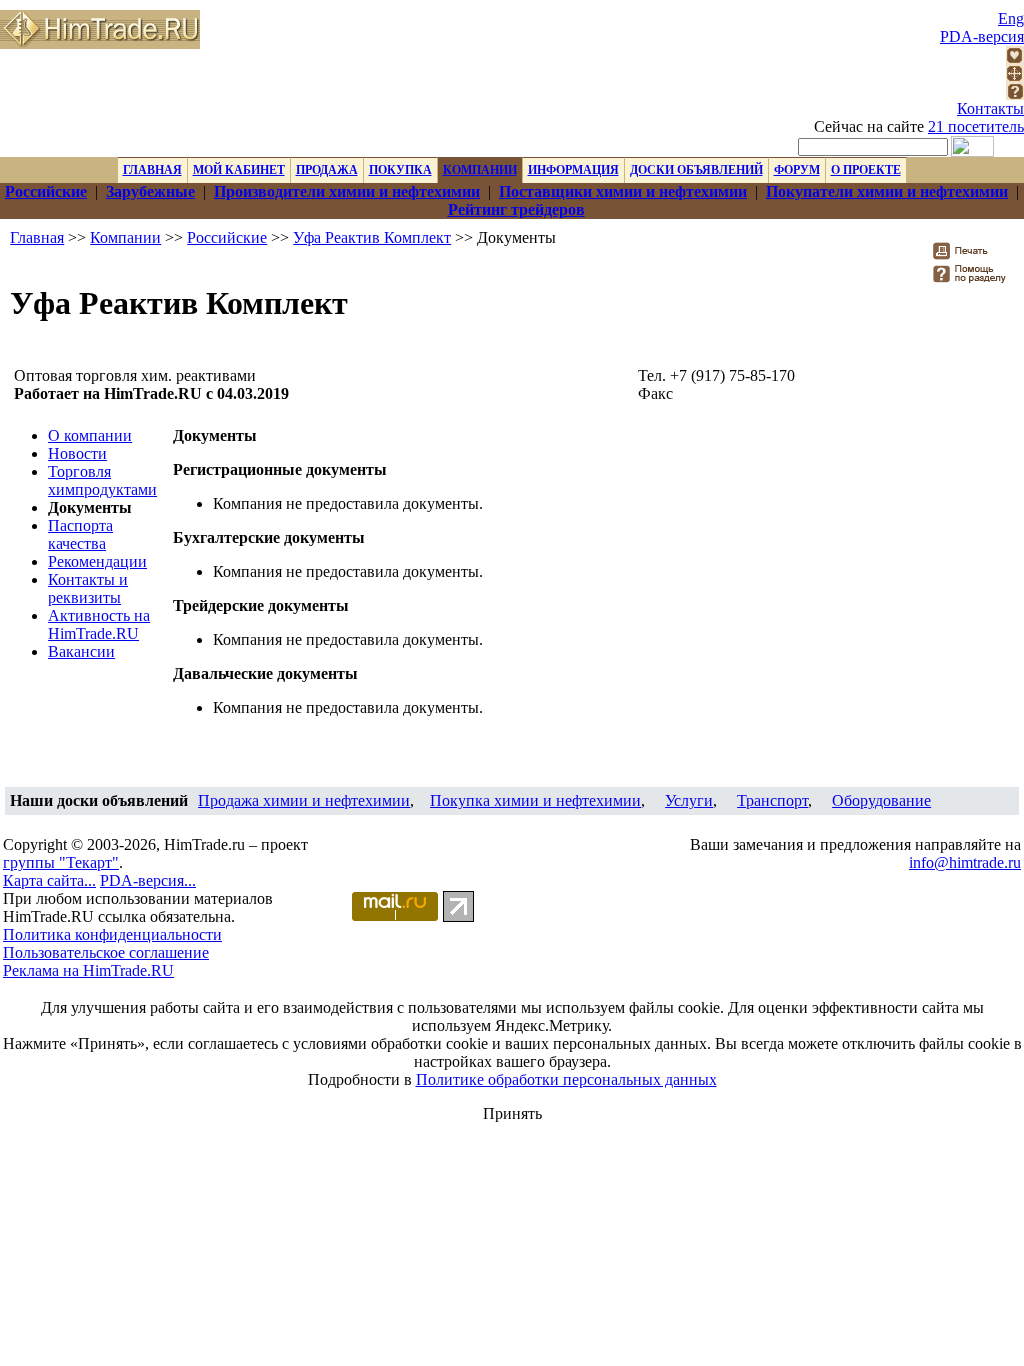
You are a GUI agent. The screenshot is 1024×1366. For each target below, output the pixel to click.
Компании (125, 237)
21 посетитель (976, 126)
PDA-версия (982, 36)
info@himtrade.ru (965, 862)
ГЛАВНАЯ (152, 170)
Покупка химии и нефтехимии (535, 800)
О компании (90, 435)
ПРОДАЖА (327, 170)
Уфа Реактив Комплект (372, 237)
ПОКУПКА (400, 170)
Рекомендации (97, 561)
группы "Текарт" (61, 862)
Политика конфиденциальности (112, 934)
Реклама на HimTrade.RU (88, 970)
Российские (227, 237)
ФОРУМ (797, 170)
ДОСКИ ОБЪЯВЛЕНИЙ (696, 170)
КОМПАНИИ (480, 170)
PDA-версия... (148, 880)
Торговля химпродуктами (102, 480)
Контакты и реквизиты (88, 588)
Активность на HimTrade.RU (99, 624)
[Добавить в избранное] (1015, 58)
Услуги (689, 800)
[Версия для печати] (973, 256)
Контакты (990, 108)
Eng (1011, 18)
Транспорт (772, 800)
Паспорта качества (80, 534)
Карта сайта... (49, 880)
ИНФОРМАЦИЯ (573, 170)
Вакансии (81, 651)
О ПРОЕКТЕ (866, 170)
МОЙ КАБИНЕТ (239, 170)
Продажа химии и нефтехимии (304, 800)
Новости (77, 453)
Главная (37, 237)
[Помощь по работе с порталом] (1015, 94)
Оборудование (881, 800)
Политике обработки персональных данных (566, 1079)
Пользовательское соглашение (106, 952)
